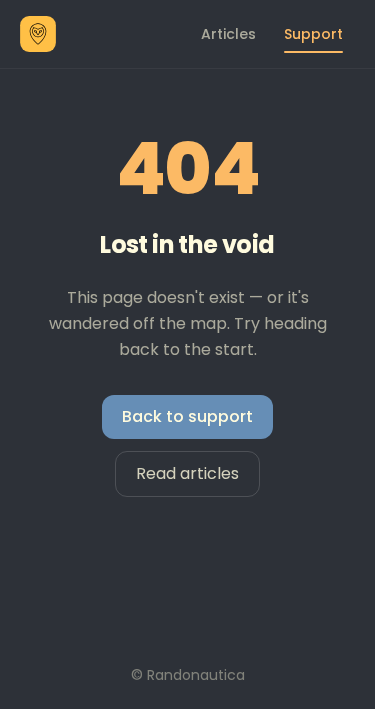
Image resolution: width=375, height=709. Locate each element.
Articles (228, 34)
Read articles (187, 473)
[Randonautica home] (38, 34)
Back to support (187, 416)
